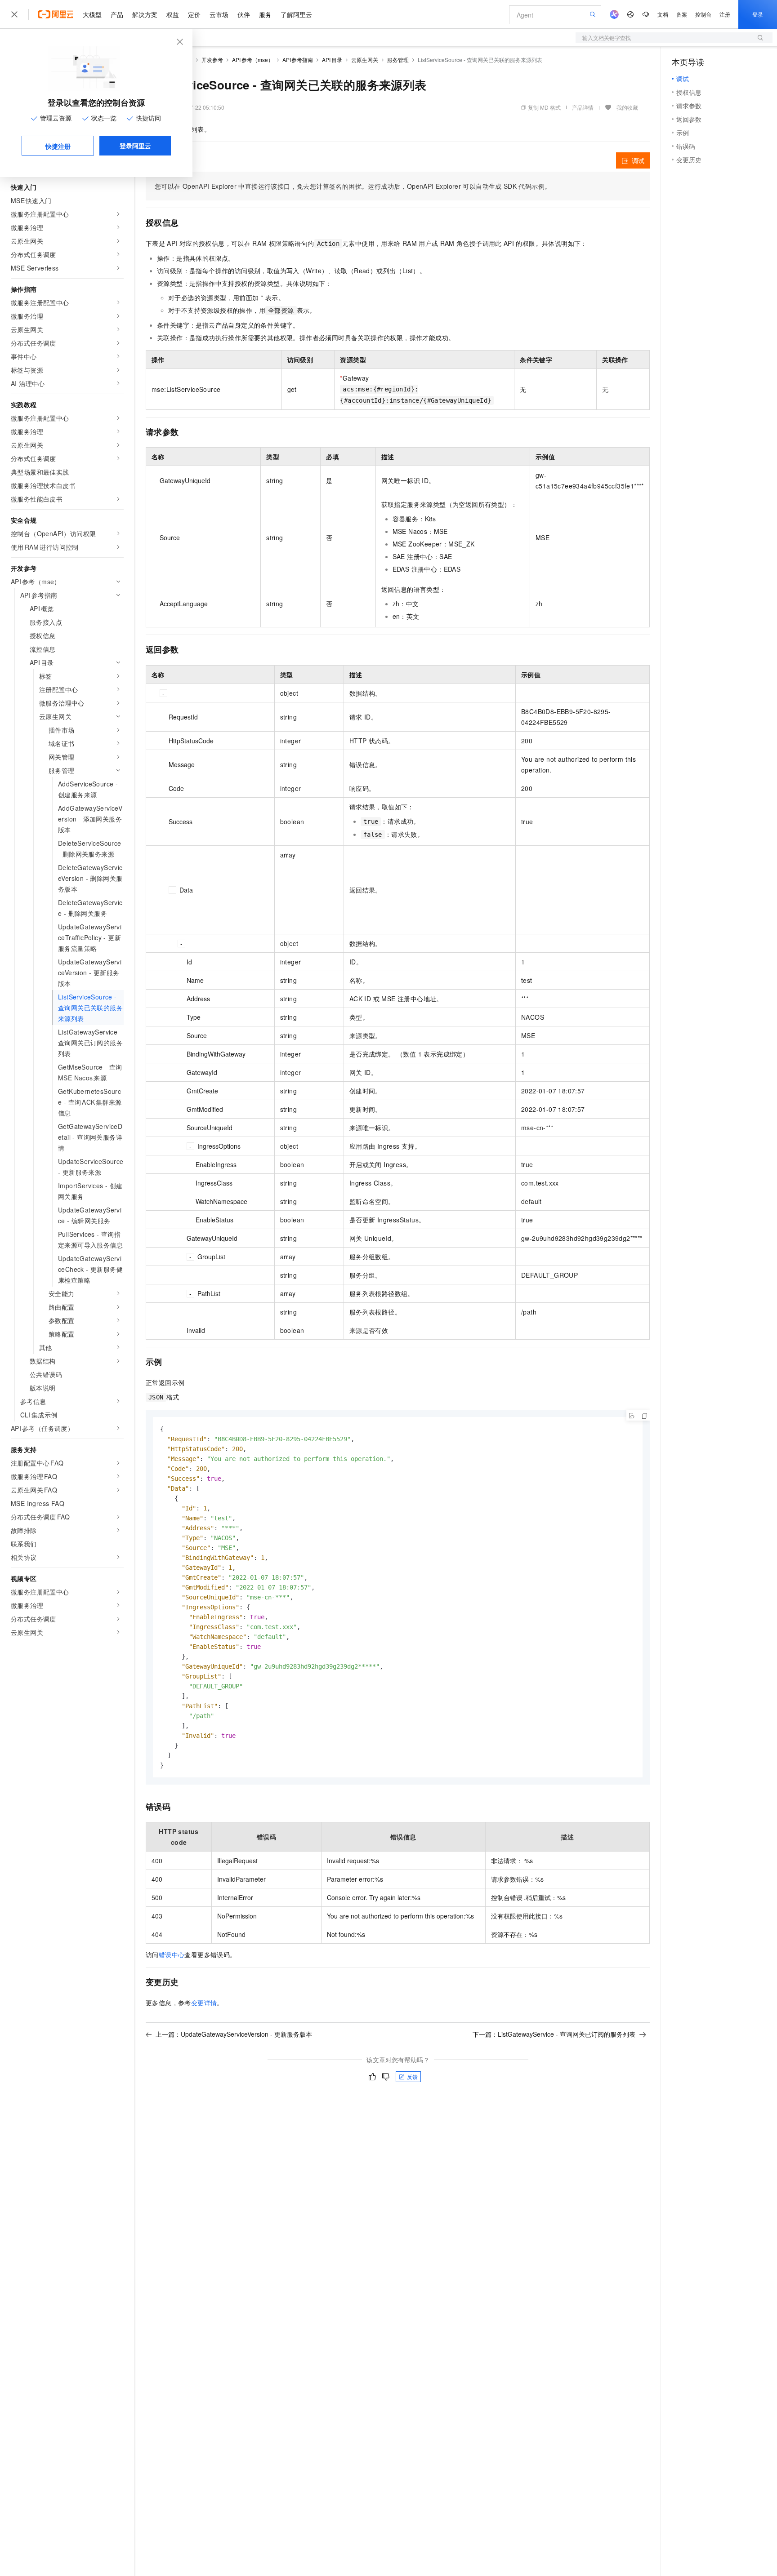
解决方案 (145, 14)
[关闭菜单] (14, 14)
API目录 (332, 60)
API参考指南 (298, 60)
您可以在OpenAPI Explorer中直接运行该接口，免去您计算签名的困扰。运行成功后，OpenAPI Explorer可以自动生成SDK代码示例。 (353, 186)
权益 (173, 14)
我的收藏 (627, 107)
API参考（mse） (253, 60)
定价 (194, 14)
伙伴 (244, 14)
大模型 (92, 14)
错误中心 (172, 1954)
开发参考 (212, 60)
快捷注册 (58, 146)
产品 (117, 14)
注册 (725, 14)
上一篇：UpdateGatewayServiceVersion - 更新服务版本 (234, 2034)
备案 (682, 14)
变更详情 (204, 2003)
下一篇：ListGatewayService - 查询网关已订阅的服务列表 (554, 2034)
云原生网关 (365, 60)
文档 (663, 14)
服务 (265, 14)
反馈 (412, 2076)
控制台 (703, 14)
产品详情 (583, 107)
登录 (758, 14)
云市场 (219, 14)
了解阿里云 (296, 14)
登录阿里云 (135, 146)
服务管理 (398, 60)
